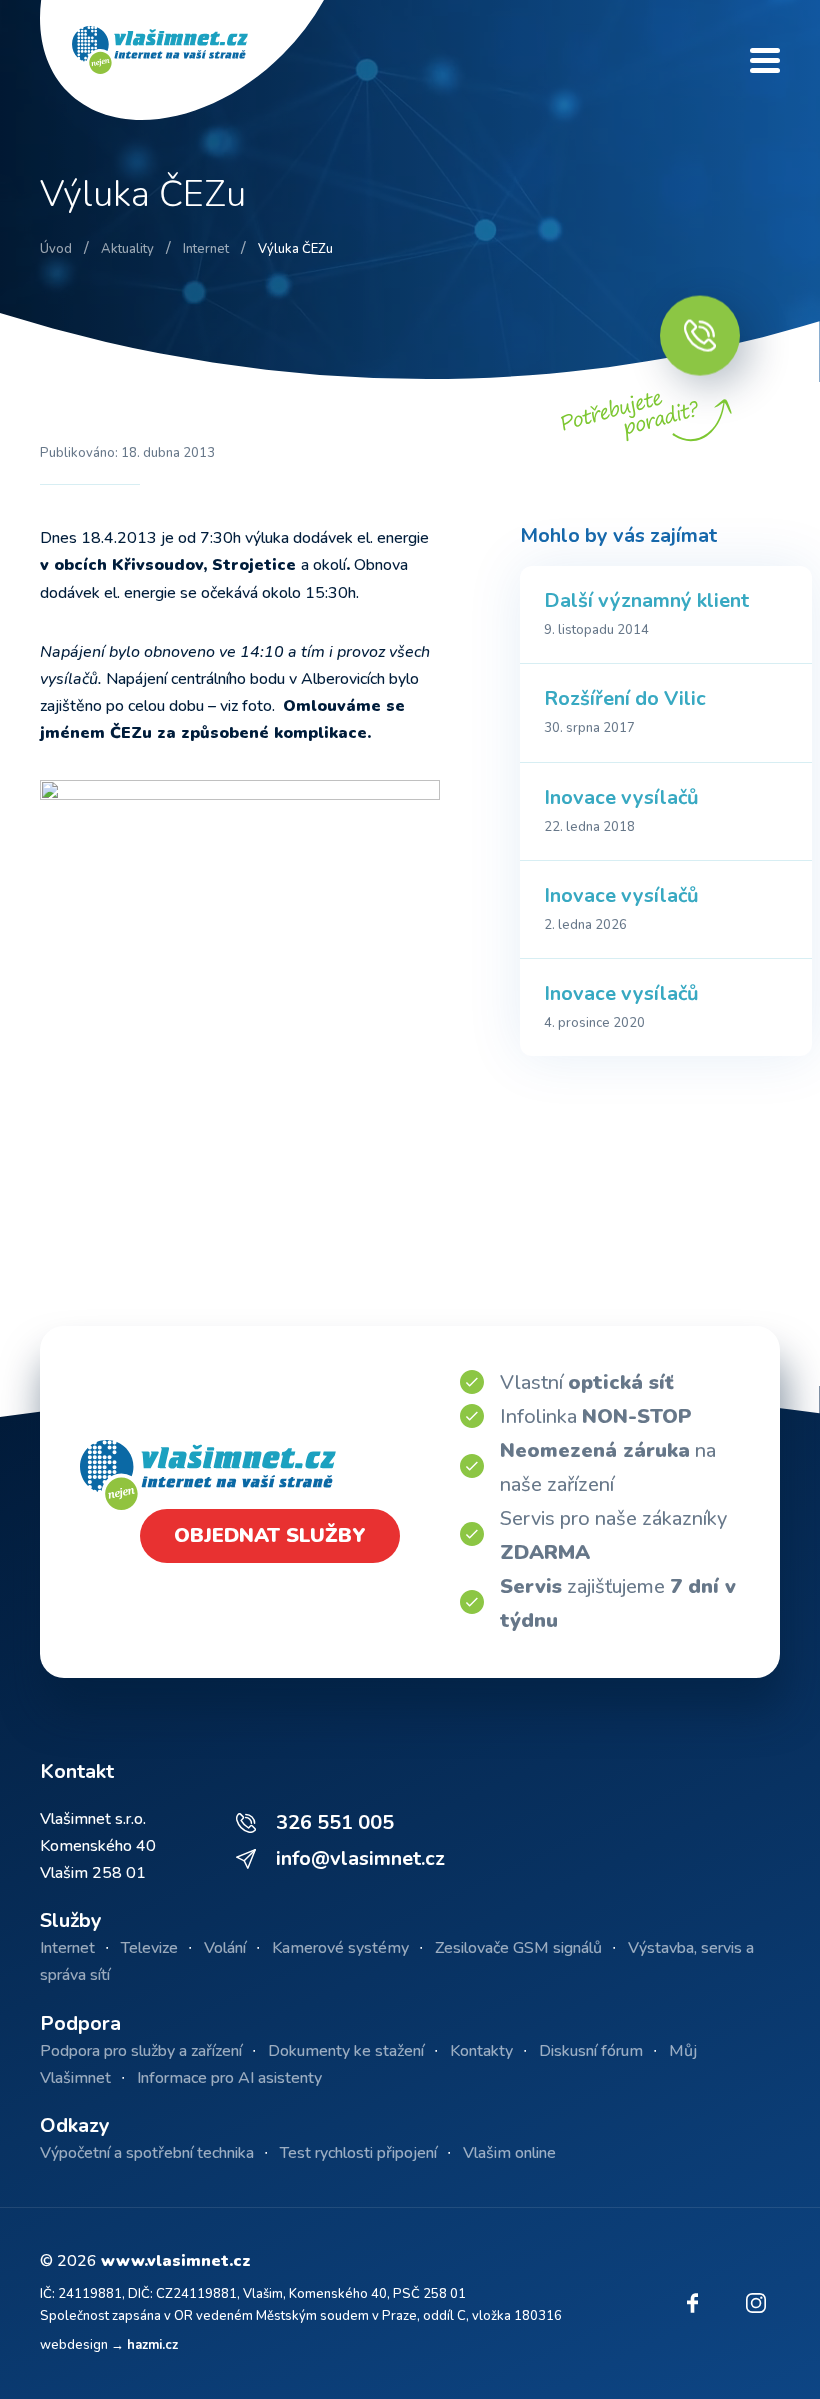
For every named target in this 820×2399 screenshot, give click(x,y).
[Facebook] (692, 2303)
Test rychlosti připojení (358, 2153)
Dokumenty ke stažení (346, 2051)
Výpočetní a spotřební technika (147, 2153)
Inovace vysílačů (621, 797)
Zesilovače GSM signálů (518, 1948)
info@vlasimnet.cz (360, 1858)
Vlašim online (509, 2153)
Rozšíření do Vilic (625, 698)
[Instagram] (756, 2303)
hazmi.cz (152, 2345)
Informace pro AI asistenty (229, 2078)
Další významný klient (646, 600)
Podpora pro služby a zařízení (141, 2051)
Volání (225, 1948)
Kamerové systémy (340, 1948)
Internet (67, 1948)
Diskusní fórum (591, 2051)
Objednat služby (270, 1535)
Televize (149, 1948)
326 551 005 (335, 1822)
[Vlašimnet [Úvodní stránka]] (200, 60)
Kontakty (481, 2051)
